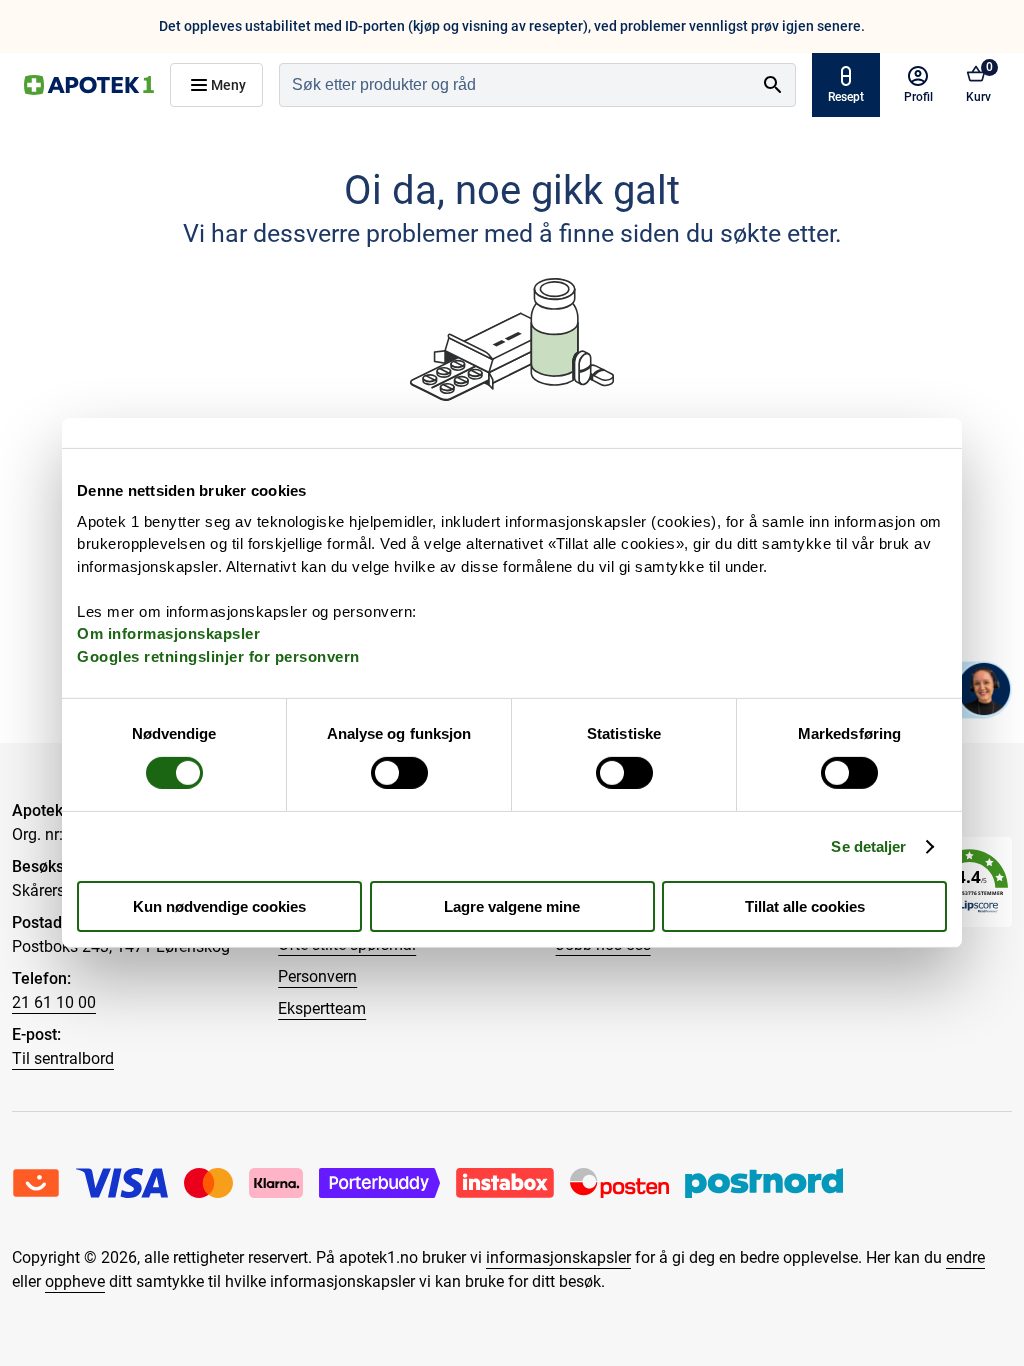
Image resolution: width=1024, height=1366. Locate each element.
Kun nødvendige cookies (219, 906)
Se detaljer (868, 846)
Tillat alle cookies (805, 906)
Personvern (317, 976)
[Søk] (773, 85)
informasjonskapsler (558, 1257)
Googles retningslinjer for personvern (218, 655)
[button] (969, 881)
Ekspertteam (322, 1008)
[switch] (399, 773)
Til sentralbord (63, 1058)
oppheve (75, 1281)
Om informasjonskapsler (168, 633)
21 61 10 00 (54, 1002)
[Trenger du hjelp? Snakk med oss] (984, 689)
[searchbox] (515, 85)
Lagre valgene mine (512, 906)
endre (965, 1257)
